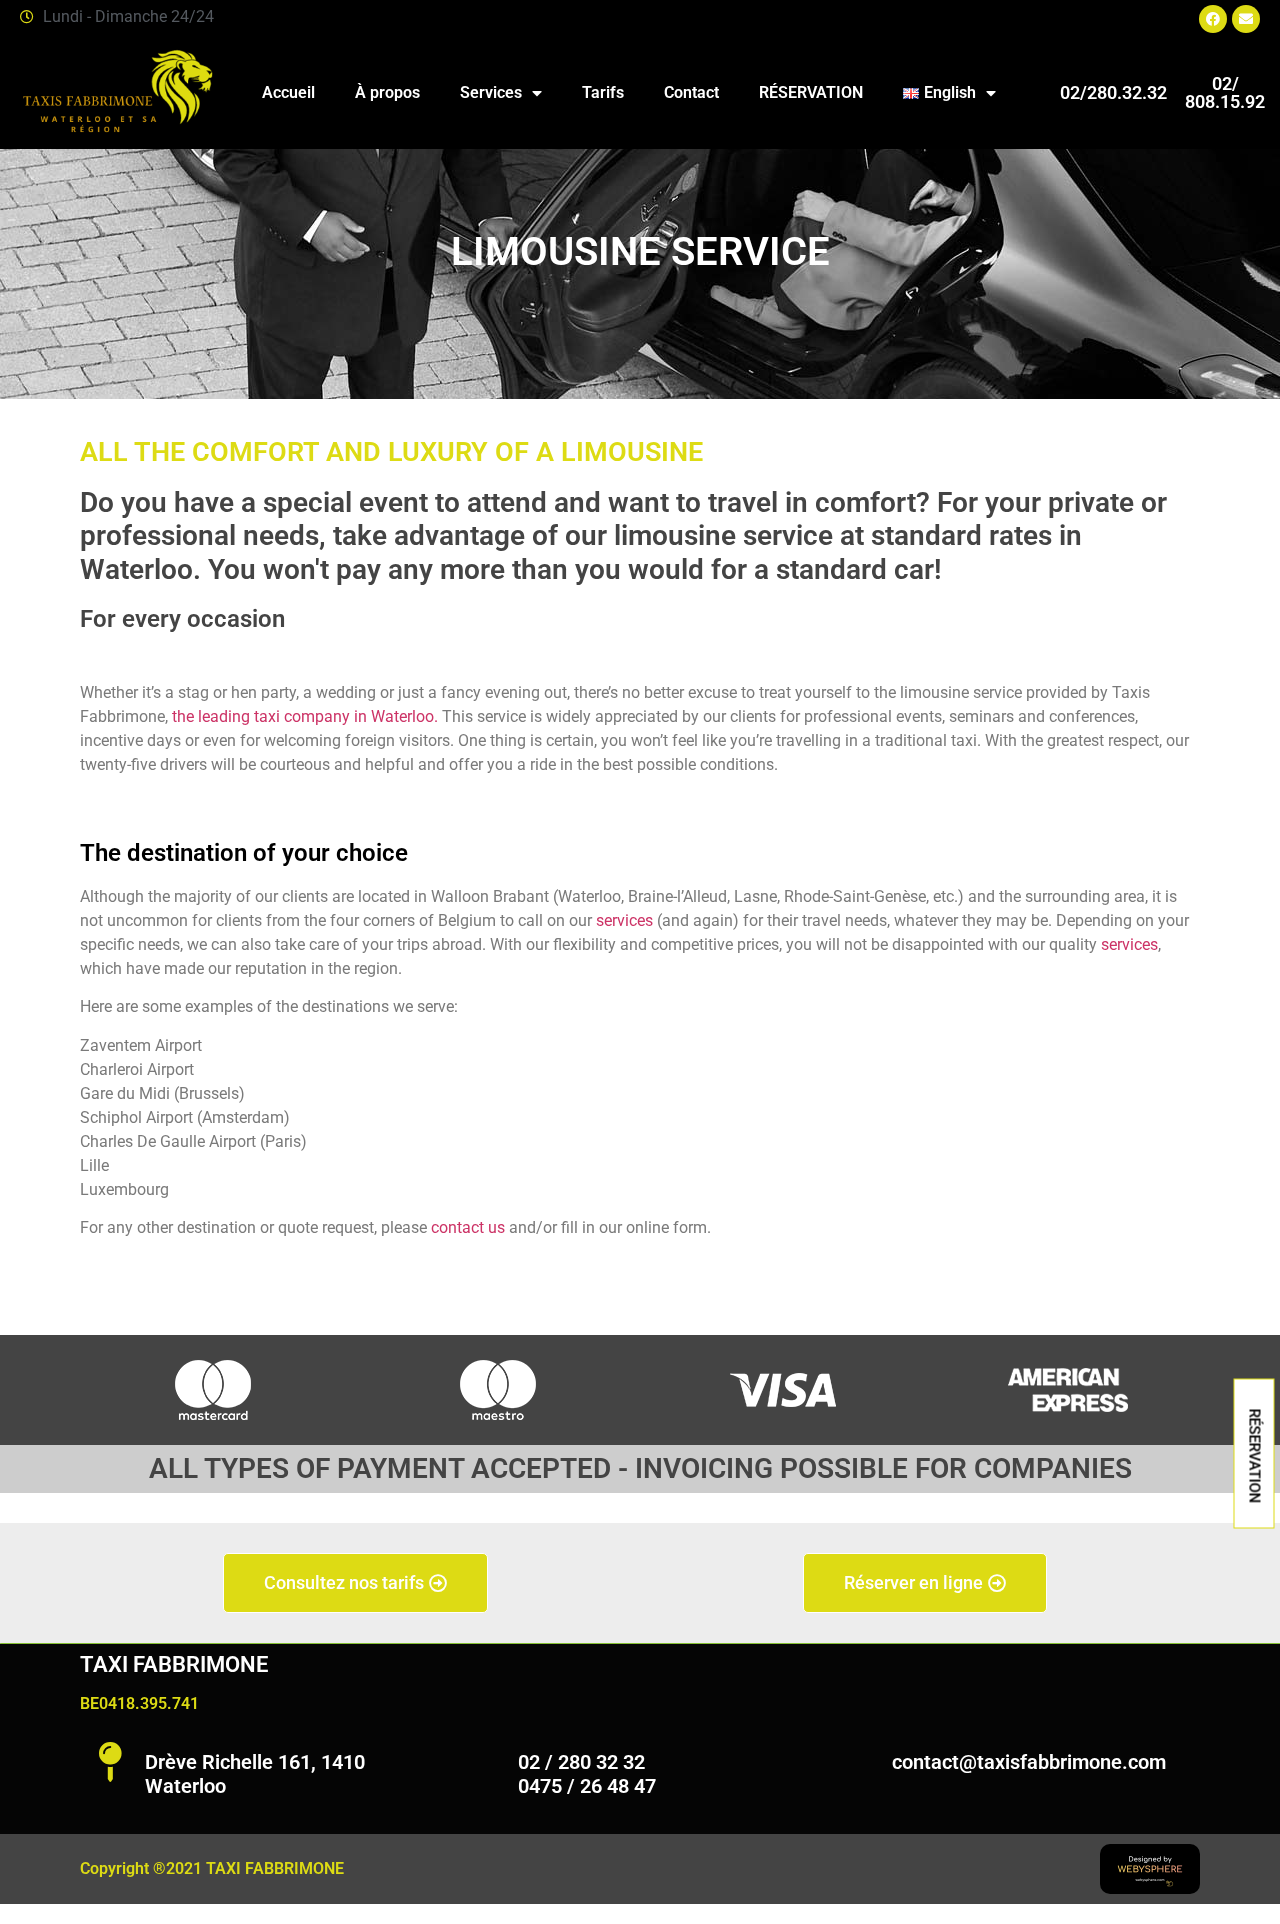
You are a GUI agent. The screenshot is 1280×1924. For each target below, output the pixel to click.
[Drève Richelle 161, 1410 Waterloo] (110, 1762)
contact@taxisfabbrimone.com (1029, 1762)
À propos (387, 92)
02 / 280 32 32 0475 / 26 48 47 (587, 1774)
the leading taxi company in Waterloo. (303, 716)
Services (491, 92)
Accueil (288, 92)
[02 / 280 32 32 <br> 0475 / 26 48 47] (483, 1762)
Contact (691, 92)
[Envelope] (1246, 19)
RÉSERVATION (811, 92)
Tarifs (603, 92)
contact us (468, 1227)
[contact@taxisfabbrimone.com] (857, 1762)
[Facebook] (1213, 19)
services (624, 920)
